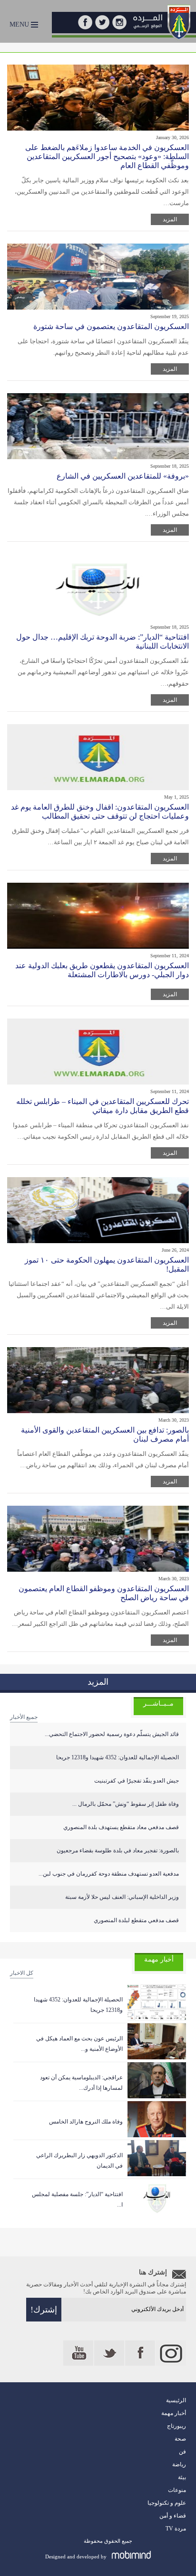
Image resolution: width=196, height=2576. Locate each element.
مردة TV (176, 2529)
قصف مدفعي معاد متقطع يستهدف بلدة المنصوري (121, 1827)
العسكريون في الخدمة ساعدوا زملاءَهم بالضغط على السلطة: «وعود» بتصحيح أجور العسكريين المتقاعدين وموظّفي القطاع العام (107, 156)
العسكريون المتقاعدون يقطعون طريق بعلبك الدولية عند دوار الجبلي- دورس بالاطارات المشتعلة (102, 970)
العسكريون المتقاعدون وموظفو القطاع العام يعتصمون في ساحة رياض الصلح (104, 1593)
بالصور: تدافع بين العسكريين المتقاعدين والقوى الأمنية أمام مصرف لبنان (105, 1434)
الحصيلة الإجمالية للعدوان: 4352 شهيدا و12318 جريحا (118, 1757)
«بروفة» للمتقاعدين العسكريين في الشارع (123, 476)
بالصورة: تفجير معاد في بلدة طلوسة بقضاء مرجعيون (118, 1850)
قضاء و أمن (173, 2516)
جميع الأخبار (24, 1717)
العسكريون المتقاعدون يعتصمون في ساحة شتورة (111, 326)
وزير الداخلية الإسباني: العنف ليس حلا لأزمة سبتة (122, 1897)
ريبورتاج (176, 2426)
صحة (180, 2439)
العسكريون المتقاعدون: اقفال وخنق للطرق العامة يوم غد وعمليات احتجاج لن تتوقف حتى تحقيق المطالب (100, 811)
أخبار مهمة (174, 2413)
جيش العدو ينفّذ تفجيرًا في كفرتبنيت (137, 1781)
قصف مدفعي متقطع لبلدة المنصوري (136, 1920)
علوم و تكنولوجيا (167, 2503)
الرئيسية (176, 2400)
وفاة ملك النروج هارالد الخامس (86, 2122)
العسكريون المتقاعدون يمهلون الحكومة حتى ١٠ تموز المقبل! (107, 1264)
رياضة (179, 2464)
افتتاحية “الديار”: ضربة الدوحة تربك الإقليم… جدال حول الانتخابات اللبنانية (103, 642)
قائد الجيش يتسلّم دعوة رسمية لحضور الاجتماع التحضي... (112, 1734)
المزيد (170, 219)
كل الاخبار (22, 1973)
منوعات (177, 2490)
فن (182, 2452)
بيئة (182, 2477)
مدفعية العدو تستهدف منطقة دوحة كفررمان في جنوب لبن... (109, 1874)
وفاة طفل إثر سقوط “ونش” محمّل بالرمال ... (126, 1804)
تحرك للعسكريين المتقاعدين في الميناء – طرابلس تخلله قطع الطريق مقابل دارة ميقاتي (103, 1106)
